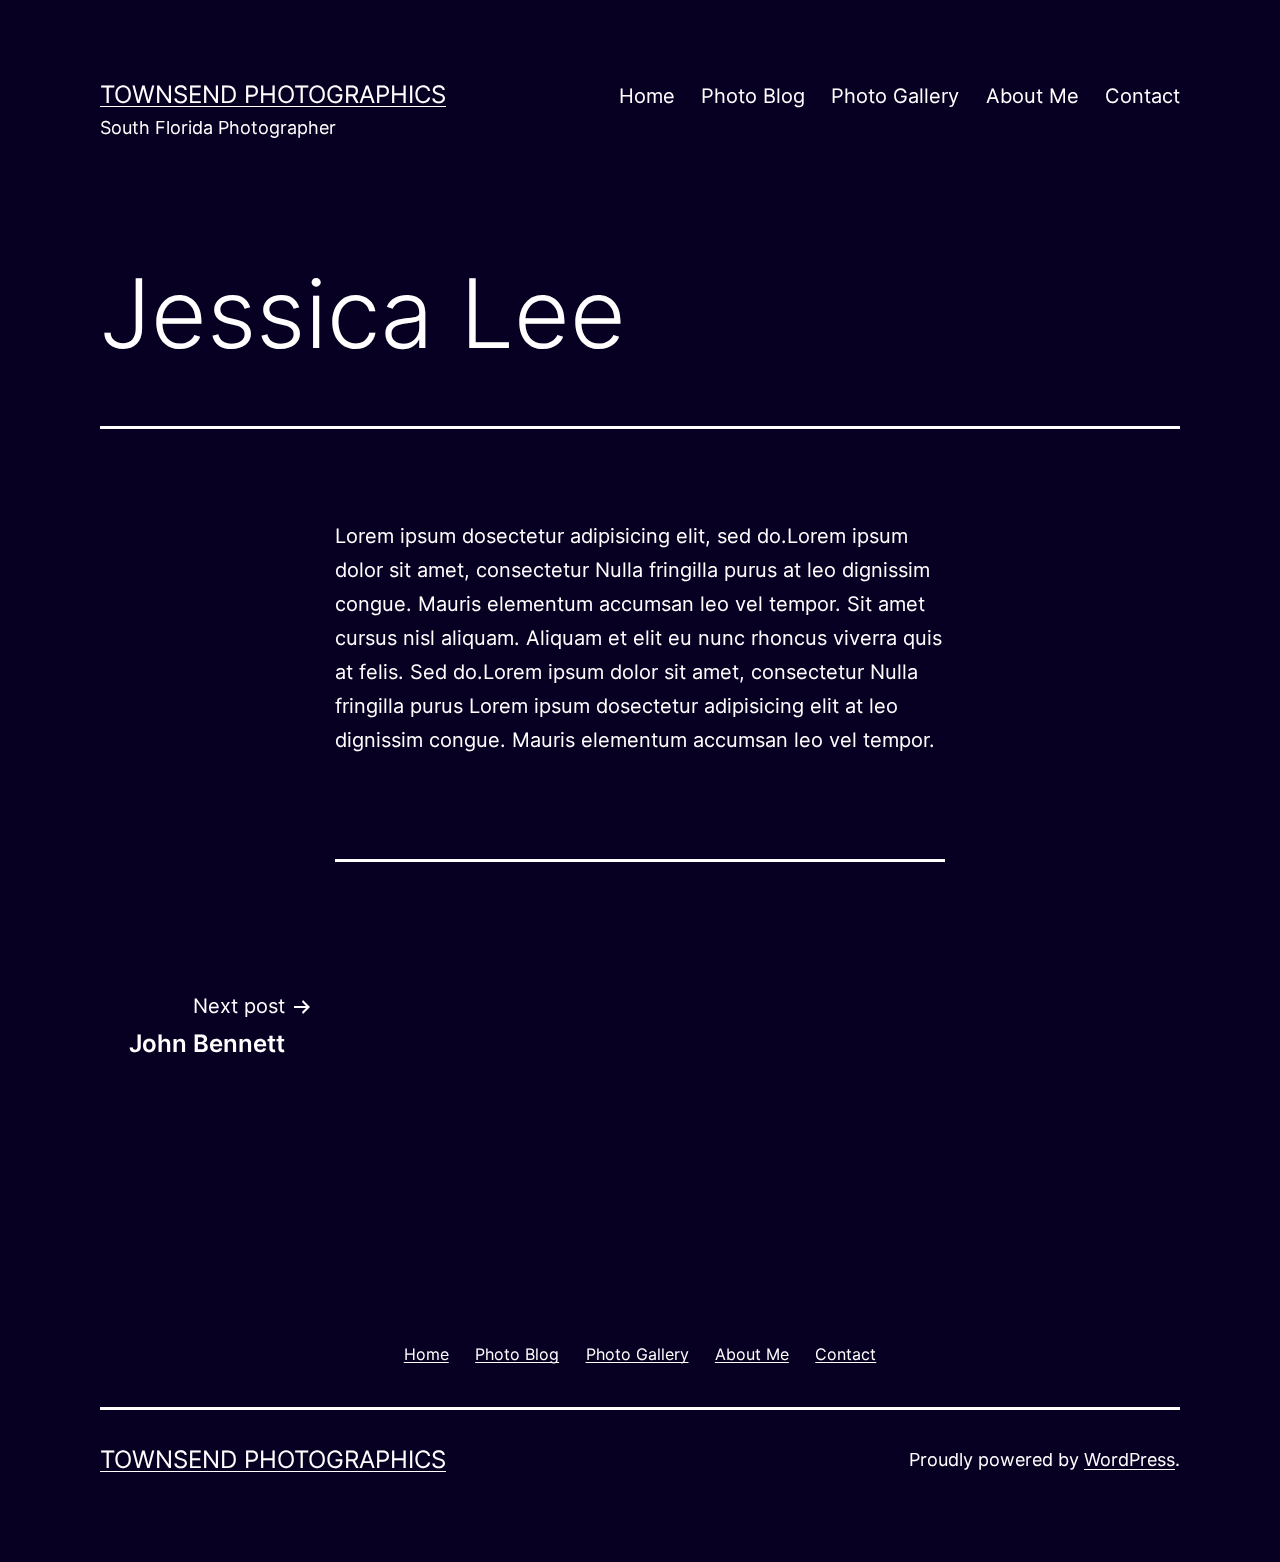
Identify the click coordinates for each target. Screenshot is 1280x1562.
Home (647, 96)
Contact (1142, 96)
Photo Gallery (895, 96)
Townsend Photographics (273, 94)
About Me (1032, 96)
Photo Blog (753, 96)
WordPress (1129, 1459)
